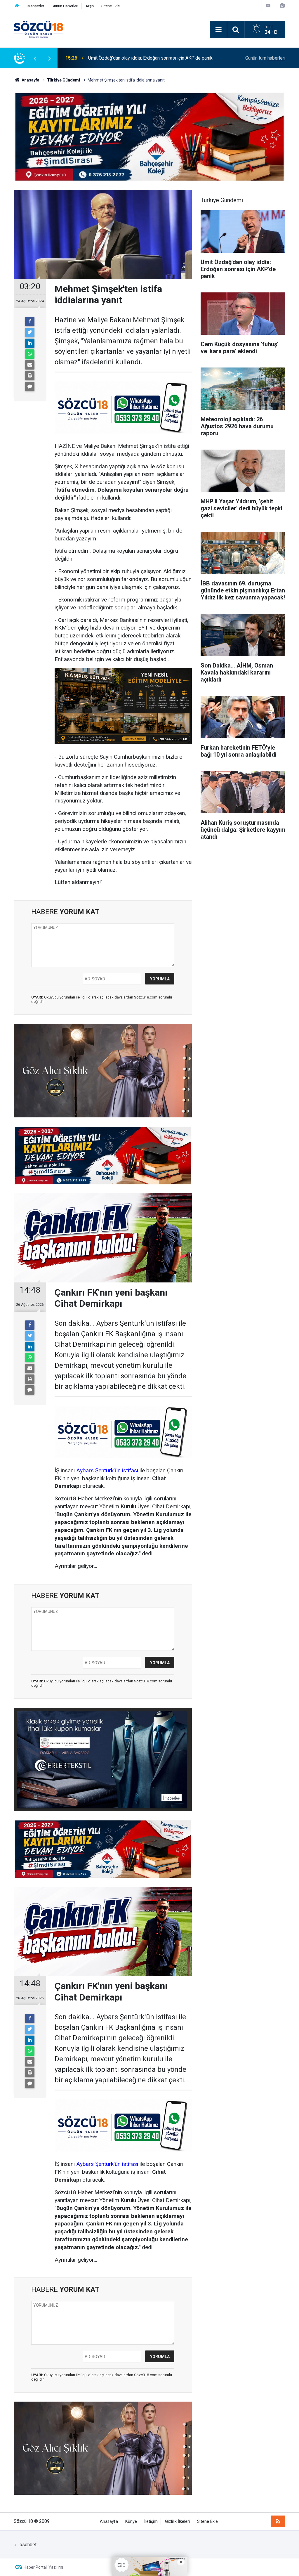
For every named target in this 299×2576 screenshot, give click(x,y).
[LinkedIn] (30, 343)
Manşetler (36, 6)
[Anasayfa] (17, 6)
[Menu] (218, 30)
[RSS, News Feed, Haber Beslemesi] (278, 2521)
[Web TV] (268, 6)
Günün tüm (265, 58)
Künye (131, 2522)
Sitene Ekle (111, 6)
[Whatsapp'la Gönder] (30, 354)
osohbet (28, 2545)
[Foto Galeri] (282, 6)
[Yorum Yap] (30, 386)
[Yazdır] (30, 376)
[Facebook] (30, 322)
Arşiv (90, 6)
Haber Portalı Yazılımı (43, 2567)
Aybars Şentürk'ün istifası (107, 1470)
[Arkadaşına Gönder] (30, 365)
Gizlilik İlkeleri (177, 2522)
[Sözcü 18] (39, 29)
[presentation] (35, 58)
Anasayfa (109, 2522)
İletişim (151, 2522)
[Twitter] (30, 332)
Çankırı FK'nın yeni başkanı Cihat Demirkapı (132, 58)
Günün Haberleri (65, 6)
